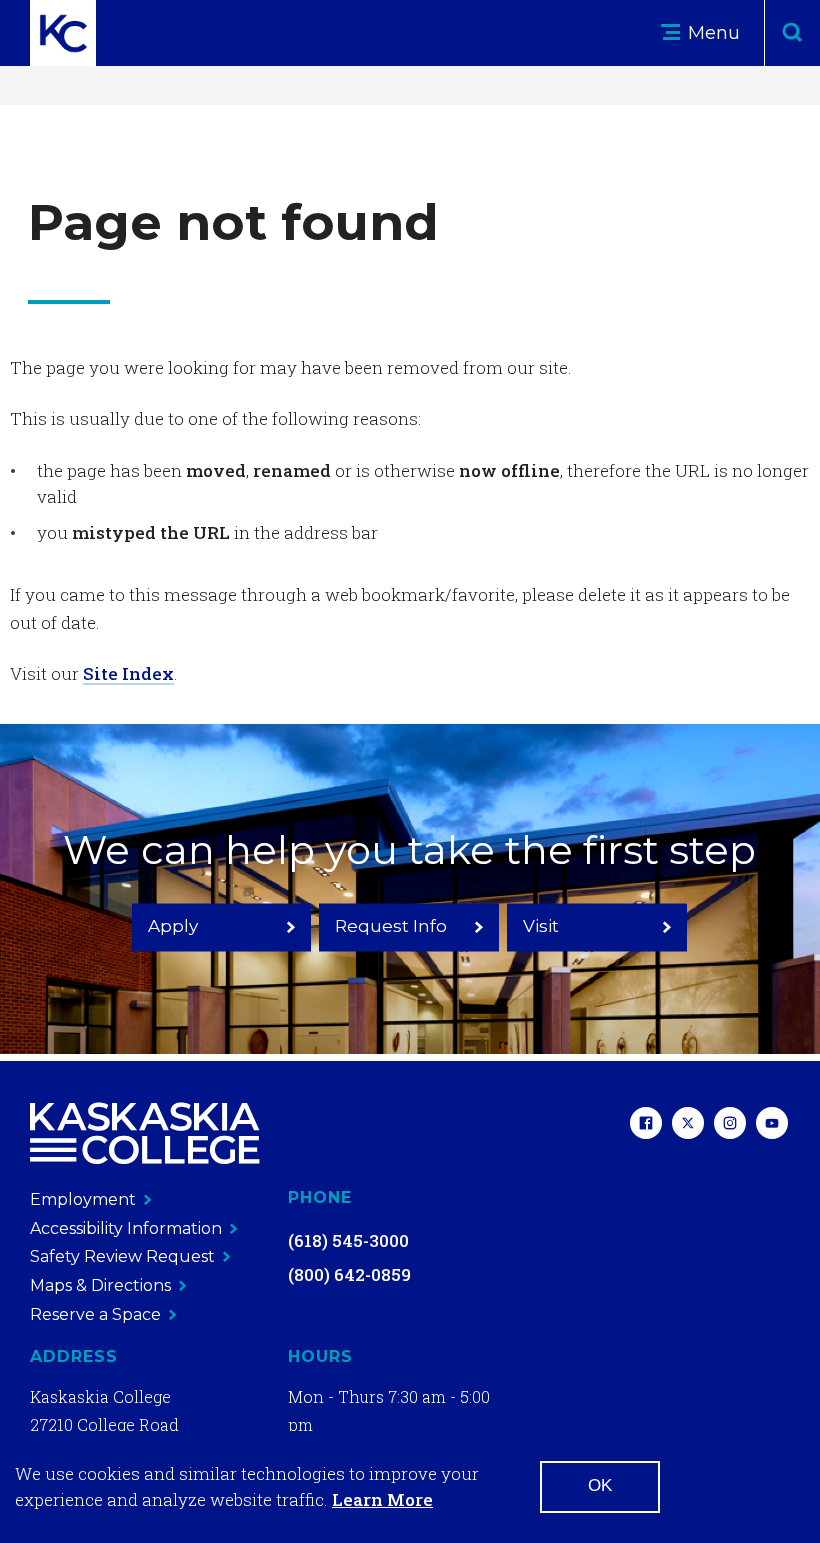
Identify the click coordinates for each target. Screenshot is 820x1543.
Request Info (391, 926)
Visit (541, 926)
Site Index (128, 673)
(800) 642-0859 (349, 1274)
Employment (83, 1199)
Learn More (382, 1499)
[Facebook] (646, 1125)
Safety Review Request (122, 1256)
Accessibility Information (126, 1228)
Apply (173, 926)
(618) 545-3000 (348, 1240)
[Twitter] (688, 1125)
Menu (711, 33)
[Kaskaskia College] (144, 1133)
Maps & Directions (100, 1285)
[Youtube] (772, 1125)
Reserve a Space (95, 1314)
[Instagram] (730, 1125)
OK (600, 1485)
